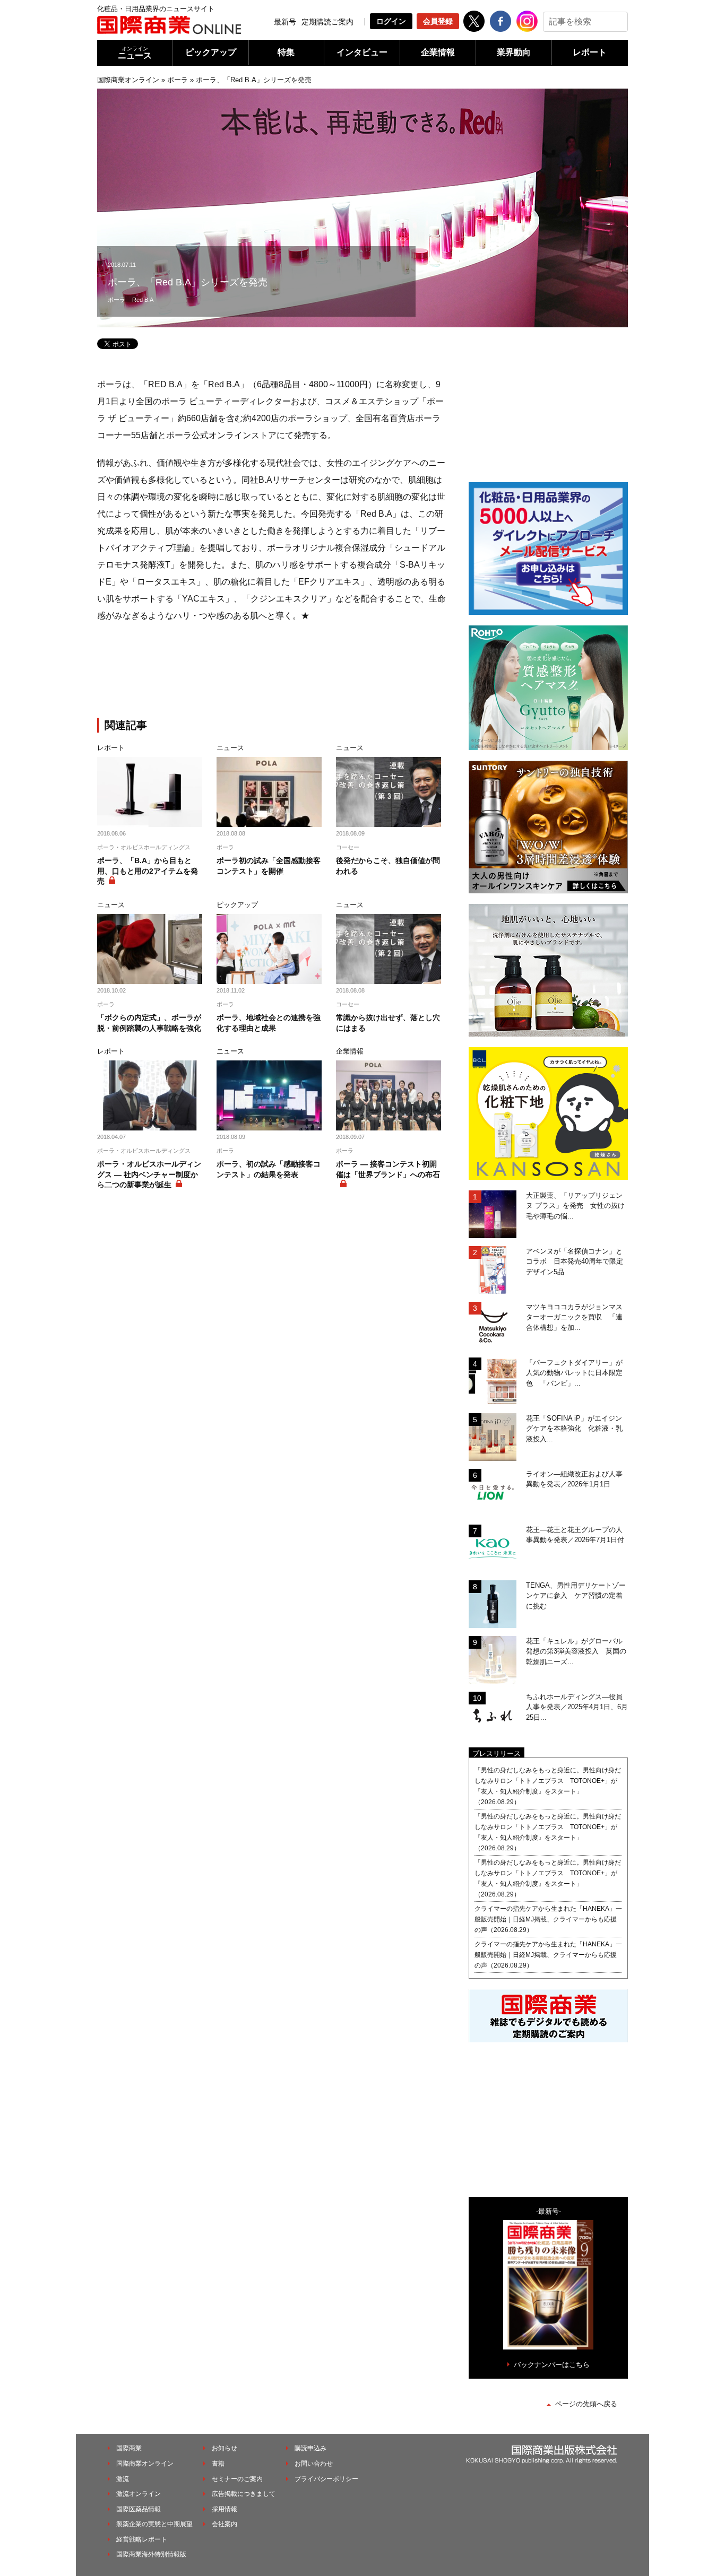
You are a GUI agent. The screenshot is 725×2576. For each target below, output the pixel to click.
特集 (286, 52)
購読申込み (310, 2448)
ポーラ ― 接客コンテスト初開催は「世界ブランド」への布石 (388, 1169)
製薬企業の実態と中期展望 (154, 2524)
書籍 (218, 2464)
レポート (590, 52)
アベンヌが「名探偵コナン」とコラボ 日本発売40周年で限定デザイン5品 (575, 1261)
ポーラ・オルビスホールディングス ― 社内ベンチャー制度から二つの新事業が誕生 (149, 1174)
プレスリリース (497, 1753)
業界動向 (514, 52)
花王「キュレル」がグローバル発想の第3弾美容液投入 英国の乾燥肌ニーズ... (576, 1651)
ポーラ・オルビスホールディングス (144, 847)
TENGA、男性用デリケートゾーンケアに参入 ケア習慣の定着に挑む (576, 1596)
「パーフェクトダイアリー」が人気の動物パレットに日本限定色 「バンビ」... (574, 1373)
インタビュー (362, 52)
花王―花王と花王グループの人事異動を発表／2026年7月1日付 (575, 1535)
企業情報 (438, 52)
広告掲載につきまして (244, 2494)
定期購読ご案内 (327, 22)
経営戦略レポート (142, 2539)
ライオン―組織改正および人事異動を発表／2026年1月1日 (574, 1479)
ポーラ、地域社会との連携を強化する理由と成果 (269, 1023)
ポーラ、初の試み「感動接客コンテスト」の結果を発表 (269, 1169)
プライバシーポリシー (326, 2479)
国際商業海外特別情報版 (151, 2554)
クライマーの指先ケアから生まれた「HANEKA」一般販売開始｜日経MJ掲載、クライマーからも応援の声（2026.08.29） (548, 1919)
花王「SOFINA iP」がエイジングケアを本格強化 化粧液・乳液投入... (574, 1429)
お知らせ (225, 2448)
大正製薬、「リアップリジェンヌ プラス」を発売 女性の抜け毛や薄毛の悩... (575, 1206)
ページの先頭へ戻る (586, 2404)
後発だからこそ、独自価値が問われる (388, 866)
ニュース (135, 53)
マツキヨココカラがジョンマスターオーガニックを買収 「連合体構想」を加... (574, 1317)
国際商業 (129, 2448)
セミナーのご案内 (237, 2479)
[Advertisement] (272, 672)
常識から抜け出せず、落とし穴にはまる (388, 1023)
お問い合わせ (314, 2464)
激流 (123, 2479)
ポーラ (178, 80)
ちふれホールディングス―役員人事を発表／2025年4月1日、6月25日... (577, 1707)
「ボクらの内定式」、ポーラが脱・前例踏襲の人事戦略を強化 (149, 1023)
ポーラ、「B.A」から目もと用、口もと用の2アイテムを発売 (148, 871)
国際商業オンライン (128, 80)
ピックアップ (211, 52)
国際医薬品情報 (139, 2509)
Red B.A (143, 300)
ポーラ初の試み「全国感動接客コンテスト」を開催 (269, 866)
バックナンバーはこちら (552, 2365)
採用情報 (225, 2509)
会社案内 (225, 2524)
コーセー (348, 847)
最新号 (285, 22)
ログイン (391, 21)
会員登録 (438, 21)
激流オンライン (139, 2494)
